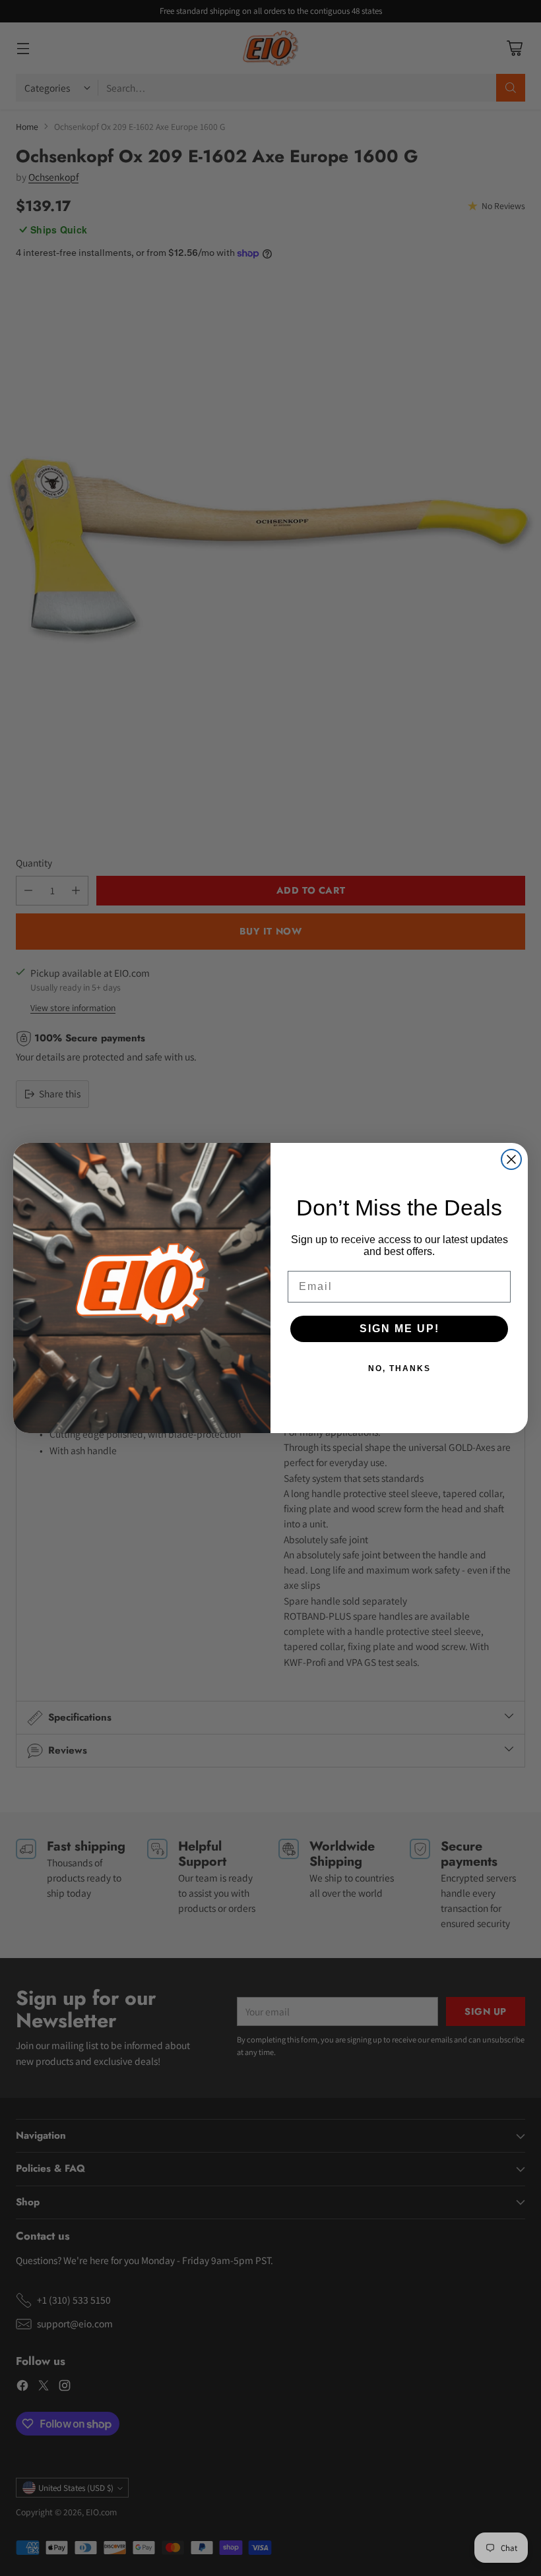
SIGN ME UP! (399, 1329)
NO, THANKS (399, 1368)
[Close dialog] (511, 1159)
